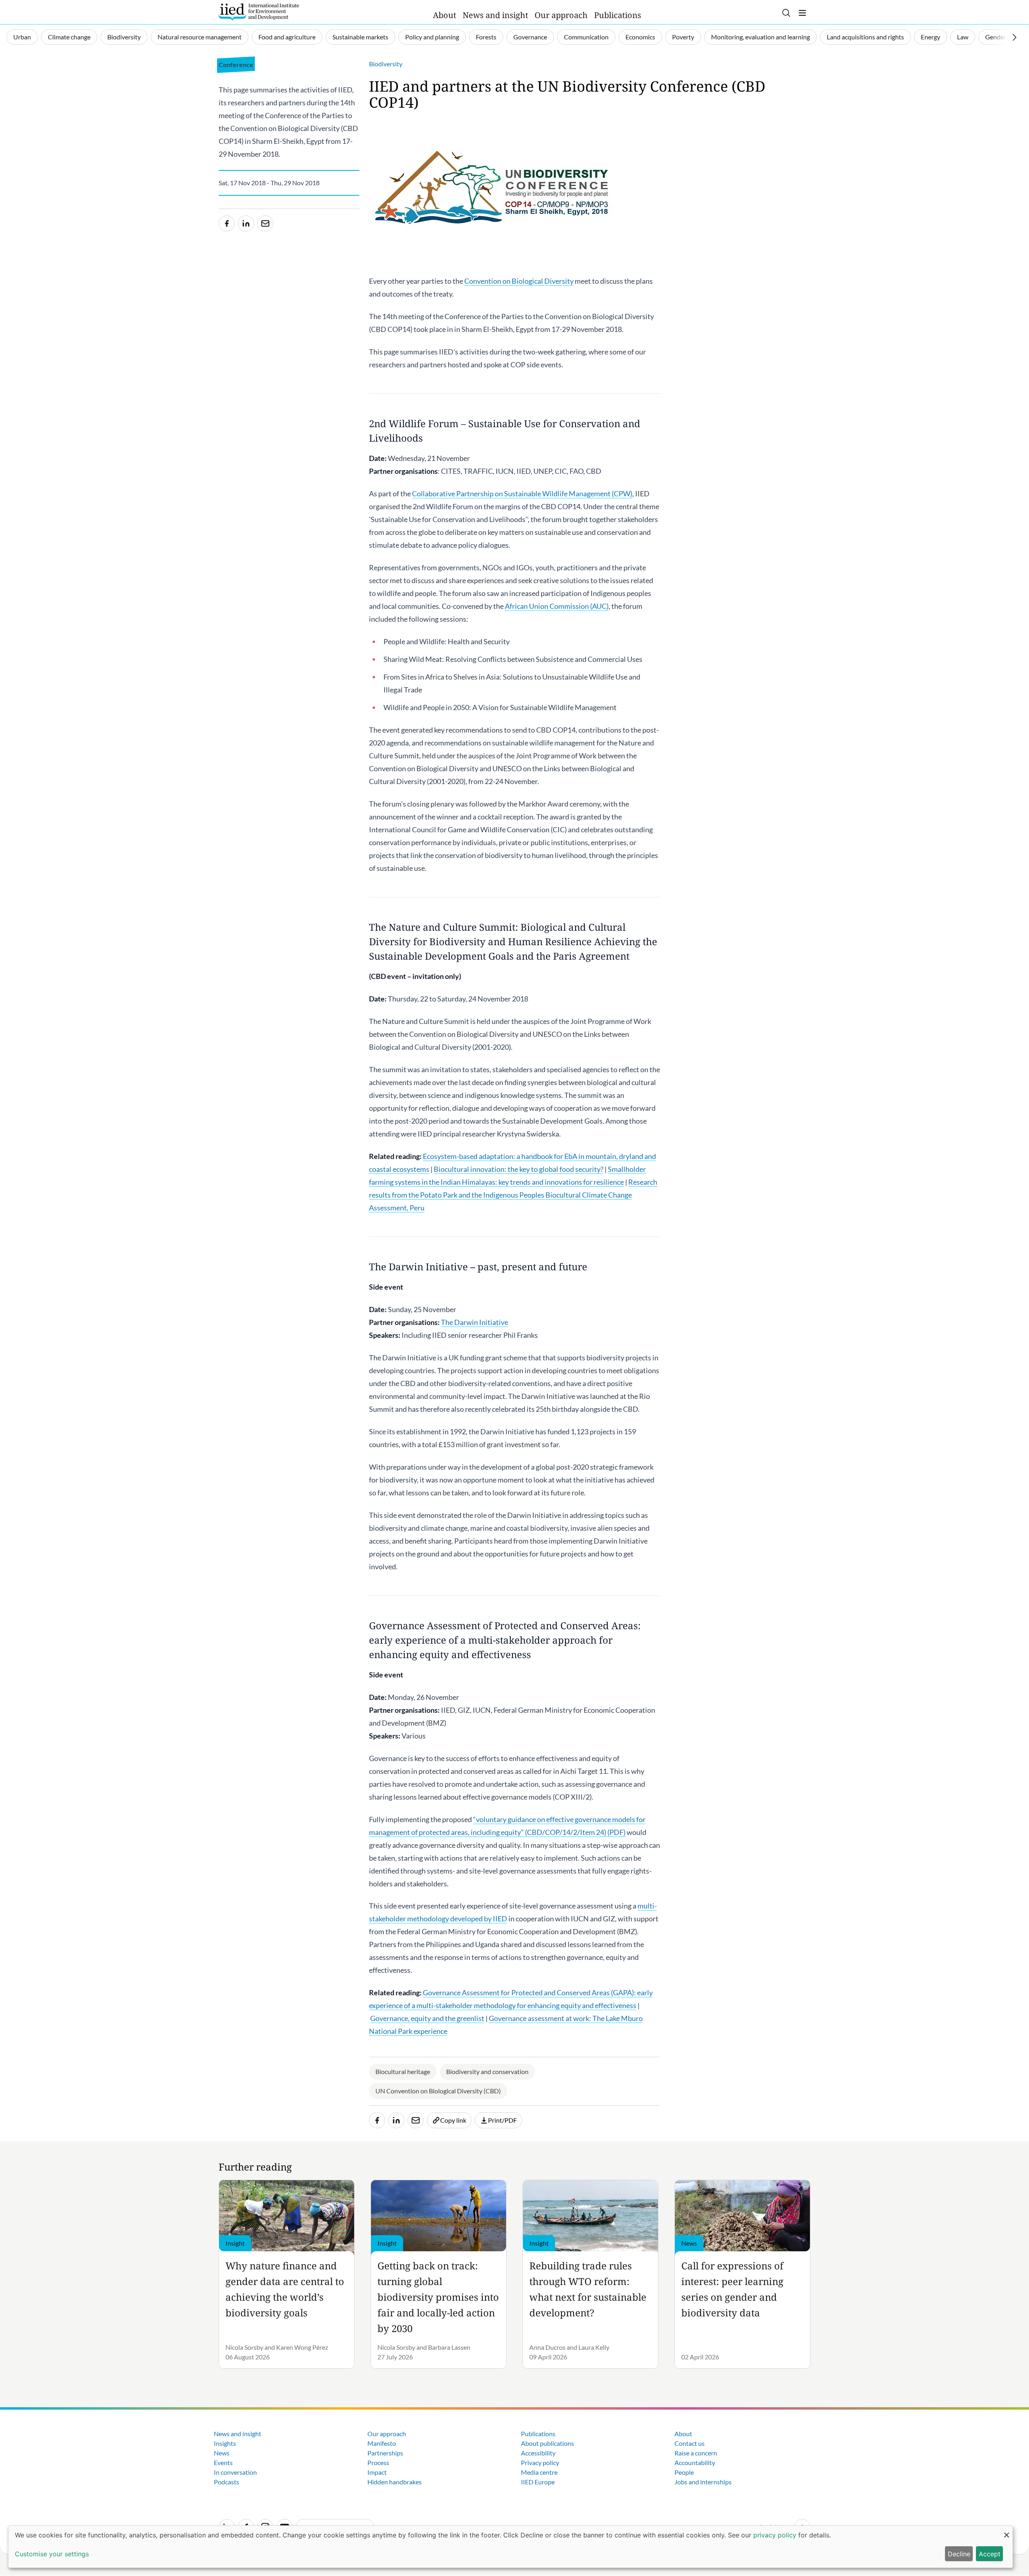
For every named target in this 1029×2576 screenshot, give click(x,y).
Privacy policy (540, 2462)
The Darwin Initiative (475, 1322)
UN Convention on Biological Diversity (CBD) (438, 2091)
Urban (22, 37)
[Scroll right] (1015, 37)
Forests (486, 37)
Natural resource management (200, 37)
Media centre (539, 2472)
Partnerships (385, 2453)
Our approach (561, 15)
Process (378, 2462)
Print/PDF (502, 2120)
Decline (959, 2554)
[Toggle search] (786, 13)
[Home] (259, 12)
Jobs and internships (703, 2482)
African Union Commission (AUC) (557, 606)
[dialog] (510, 2547)
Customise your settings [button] (52, 2554)
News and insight (495, 15)
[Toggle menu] (802, 13)
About (445, 15)
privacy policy (775, 2535)
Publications (618, 15)
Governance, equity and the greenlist (427, 2018)
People (684, 2472)
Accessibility (538, 2453)
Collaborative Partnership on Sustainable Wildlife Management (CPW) (522, 493)
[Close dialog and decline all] (1006, 2531)
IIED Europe (538, 2482)
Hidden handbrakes (395, 2482)
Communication (586, 37)
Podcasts (227, 2482)
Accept (990, 2554)
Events (223, 2462)
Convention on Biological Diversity (519, 281)
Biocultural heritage (403, 2071)
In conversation (235, 2472)
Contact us (690, 2443)
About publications (547, 2443)
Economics (640, 37)
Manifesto (382, 2443)
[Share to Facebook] (227, 223)
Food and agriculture (287, 37)
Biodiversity (124, 37)
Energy (931, 37)
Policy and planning (432, 37)
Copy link (453, 2120)
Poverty (683, 37)
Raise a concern (696, 2453)
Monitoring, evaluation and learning (760, 37)
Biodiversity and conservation (487, 2071)
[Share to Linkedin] (246, 223)
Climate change (69, 37)
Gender (996, 37)
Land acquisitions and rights (865, 37)
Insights (225, 2443)
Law (963, 37)
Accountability (695, 2462)
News (222, 2453)
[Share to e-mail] (265, 223)
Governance (530, 37)
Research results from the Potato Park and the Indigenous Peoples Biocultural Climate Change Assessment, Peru (513, 1195)
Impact (377, 2472)
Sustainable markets (360, 37)
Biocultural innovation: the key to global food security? (519, 1169)
